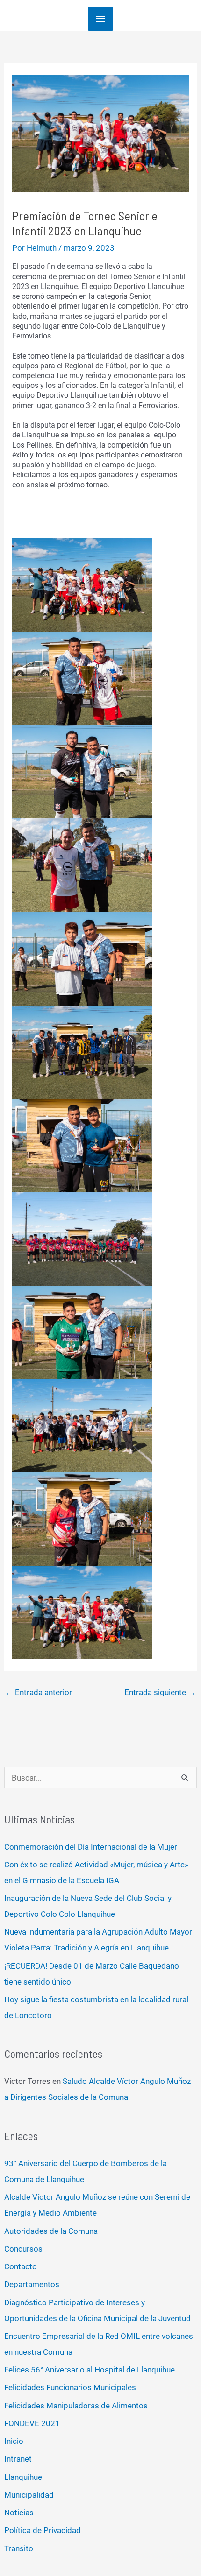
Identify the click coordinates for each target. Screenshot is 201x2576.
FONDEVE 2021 (32, 2423)
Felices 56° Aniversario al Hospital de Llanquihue (90, 2370)
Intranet (18, 2459)
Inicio (14, 2441)
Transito (19, 2548)
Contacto (21, 2266)
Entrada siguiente (160, 1692)
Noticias (19, 2513)
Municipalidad (29, 2495)
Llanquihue (23, 2477)
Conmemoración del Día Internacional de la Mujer (91, 1847)
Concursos (23, 2249)
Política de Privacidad (43, 2530)
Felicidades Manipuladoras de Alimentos (76, 2406)
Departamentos (32, 2284)
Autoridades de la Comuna (51, 2231)
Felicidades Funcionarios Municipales (70, 2387)
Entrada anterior (39, 1692)
